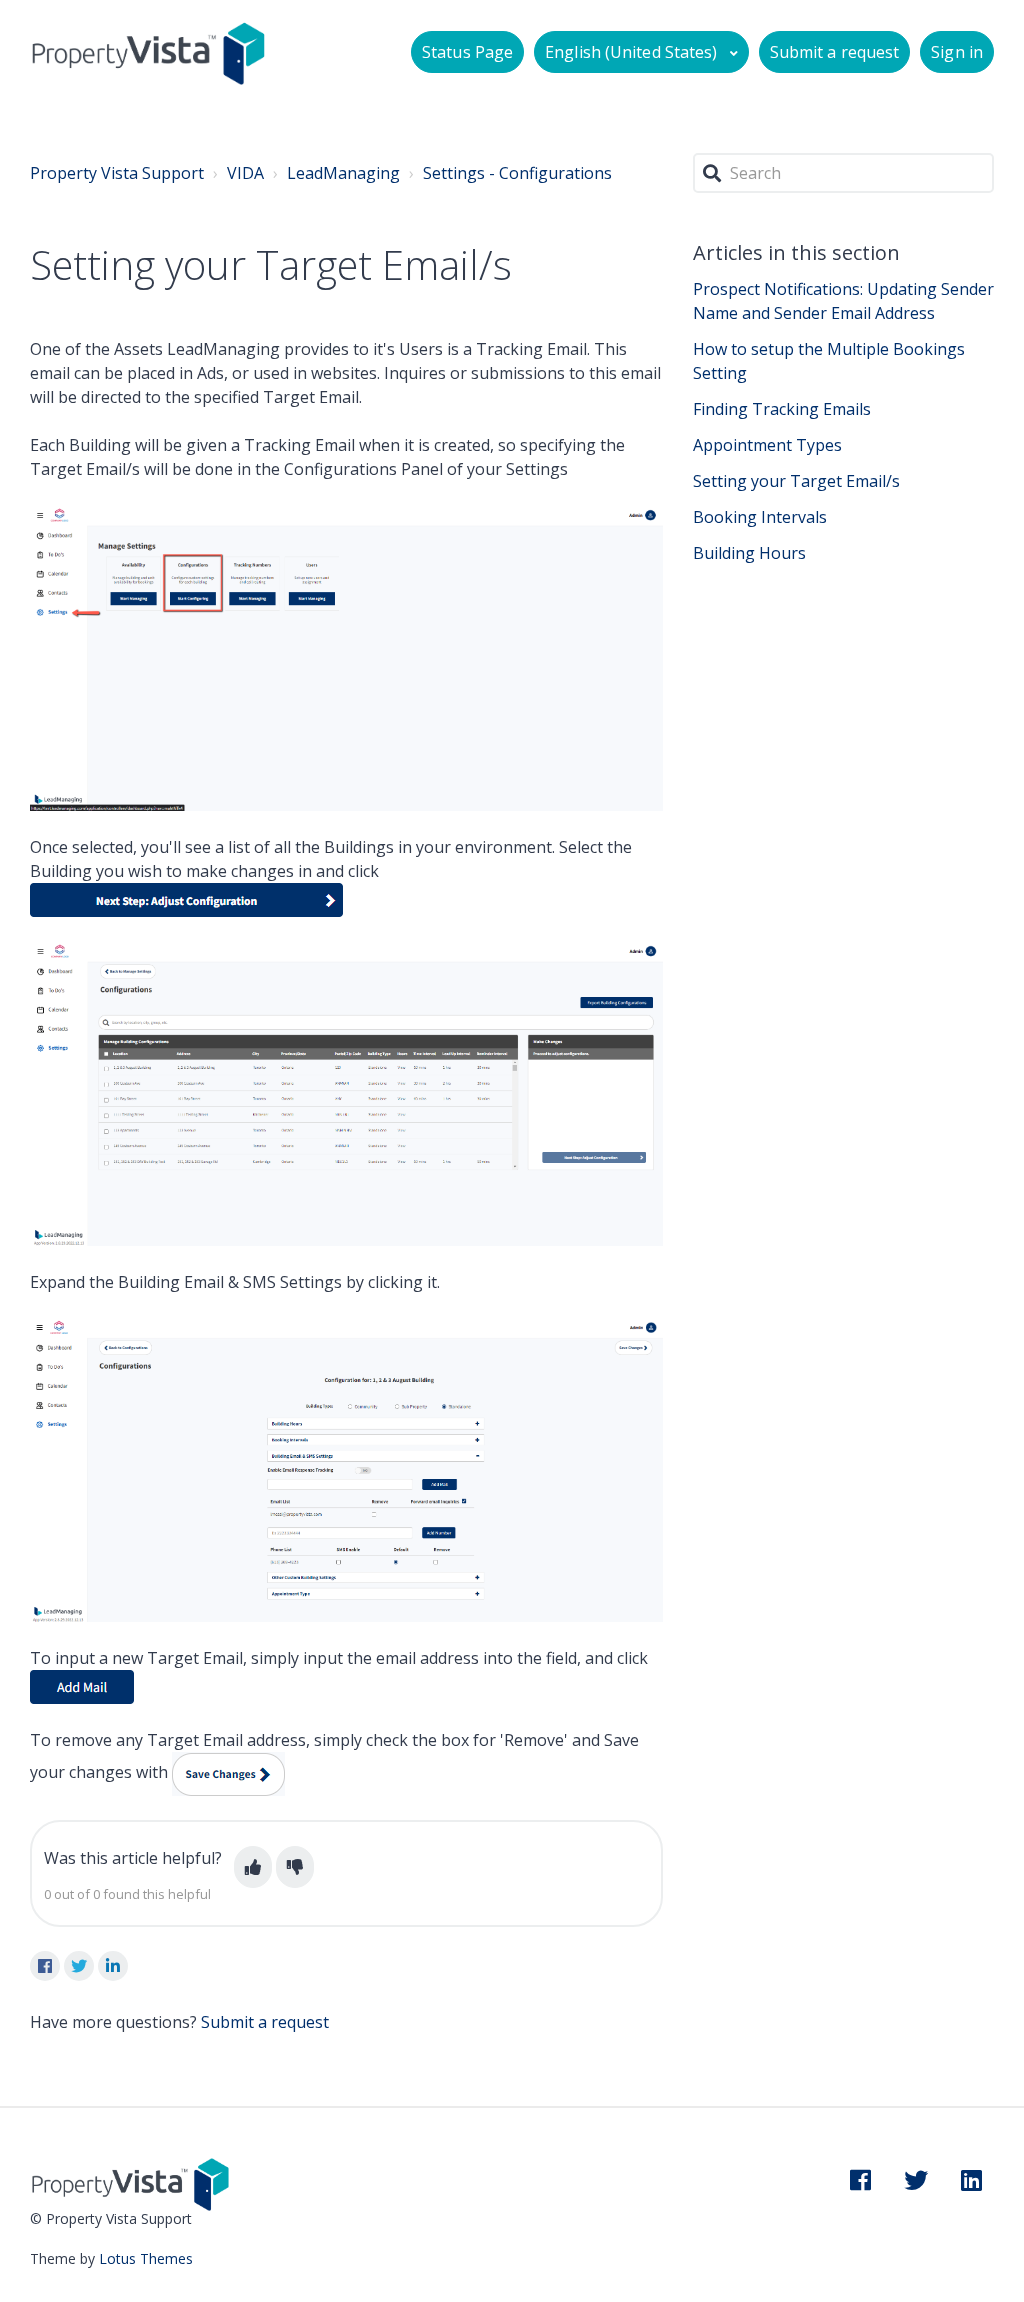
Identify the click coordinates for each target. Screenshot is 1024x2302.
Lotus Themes (146, 2258)
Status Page (467, 52)
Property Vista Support (117, 173)
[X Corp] (79, 1966)
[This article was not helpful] (295, 1867)
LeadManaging (343, 173)
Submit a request (835, 52)
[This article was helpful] (253, 1867)
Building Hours (749, 553)
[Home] (148, 52)
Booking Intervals (760, 517)
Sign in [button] (957, 52)
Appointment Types (767, 445)
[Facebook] (45, 1966)
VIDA (245, 173)
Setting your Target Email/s (796, 481)
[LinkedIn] (113, 1966)
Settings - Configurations (517, 173)
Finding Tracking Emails (782, 409)
